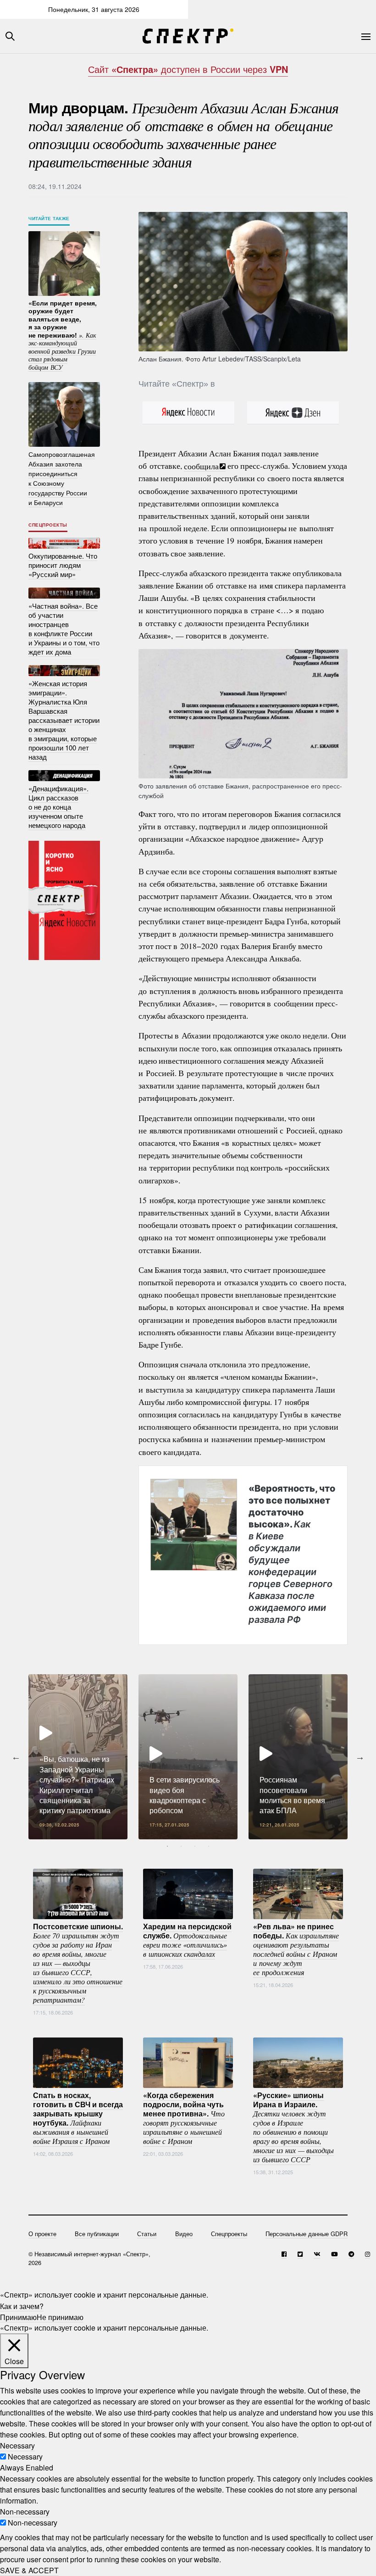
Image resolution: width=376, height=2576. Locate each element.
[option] (78, 1757)
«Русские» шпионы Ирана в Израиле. (293, 2127)
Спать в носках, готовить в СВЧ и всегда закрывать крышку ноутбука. (78, 2118)
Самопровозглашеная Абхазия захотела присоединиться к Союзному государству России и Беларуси (62, 478)
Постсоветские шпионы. (78, 1963)
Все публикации (97, 2234)
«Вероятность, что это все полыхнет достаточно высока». (292, 1554)
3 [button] (195, 1846)
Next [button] (360, 1757)
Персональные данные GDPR (307, 2234)
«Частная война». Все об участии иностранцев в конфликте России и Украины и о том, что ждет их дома (64, 629)
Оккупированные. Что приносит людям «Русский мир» (63, 565)
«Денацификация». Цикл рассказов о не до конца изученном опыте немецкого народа (58, 807)
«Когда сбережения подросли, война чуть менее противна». (184, 2118)
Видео (184, 2234)
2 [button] (181, 1846)
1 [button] (167, 1846)
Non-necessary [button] (25, 2512)
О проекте (42, 2234)
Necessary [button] (17, 2446)
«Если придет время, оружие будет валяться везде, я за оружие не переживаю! (63, 334)
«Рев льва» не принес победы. (296, 1949)
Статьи (147, 2234)
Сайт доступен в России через (188, 69)
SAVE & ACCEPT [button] (29, 2570)
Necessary (25, 2457)
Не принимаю (60, 2317)
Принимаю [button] (18, 2317)
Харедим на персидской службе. (187, 1940)
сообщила (201, 466)
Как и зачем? (22, 2306)
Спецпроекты (48, 525)
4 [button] (209, 1846)
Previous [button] (16, 1757)
